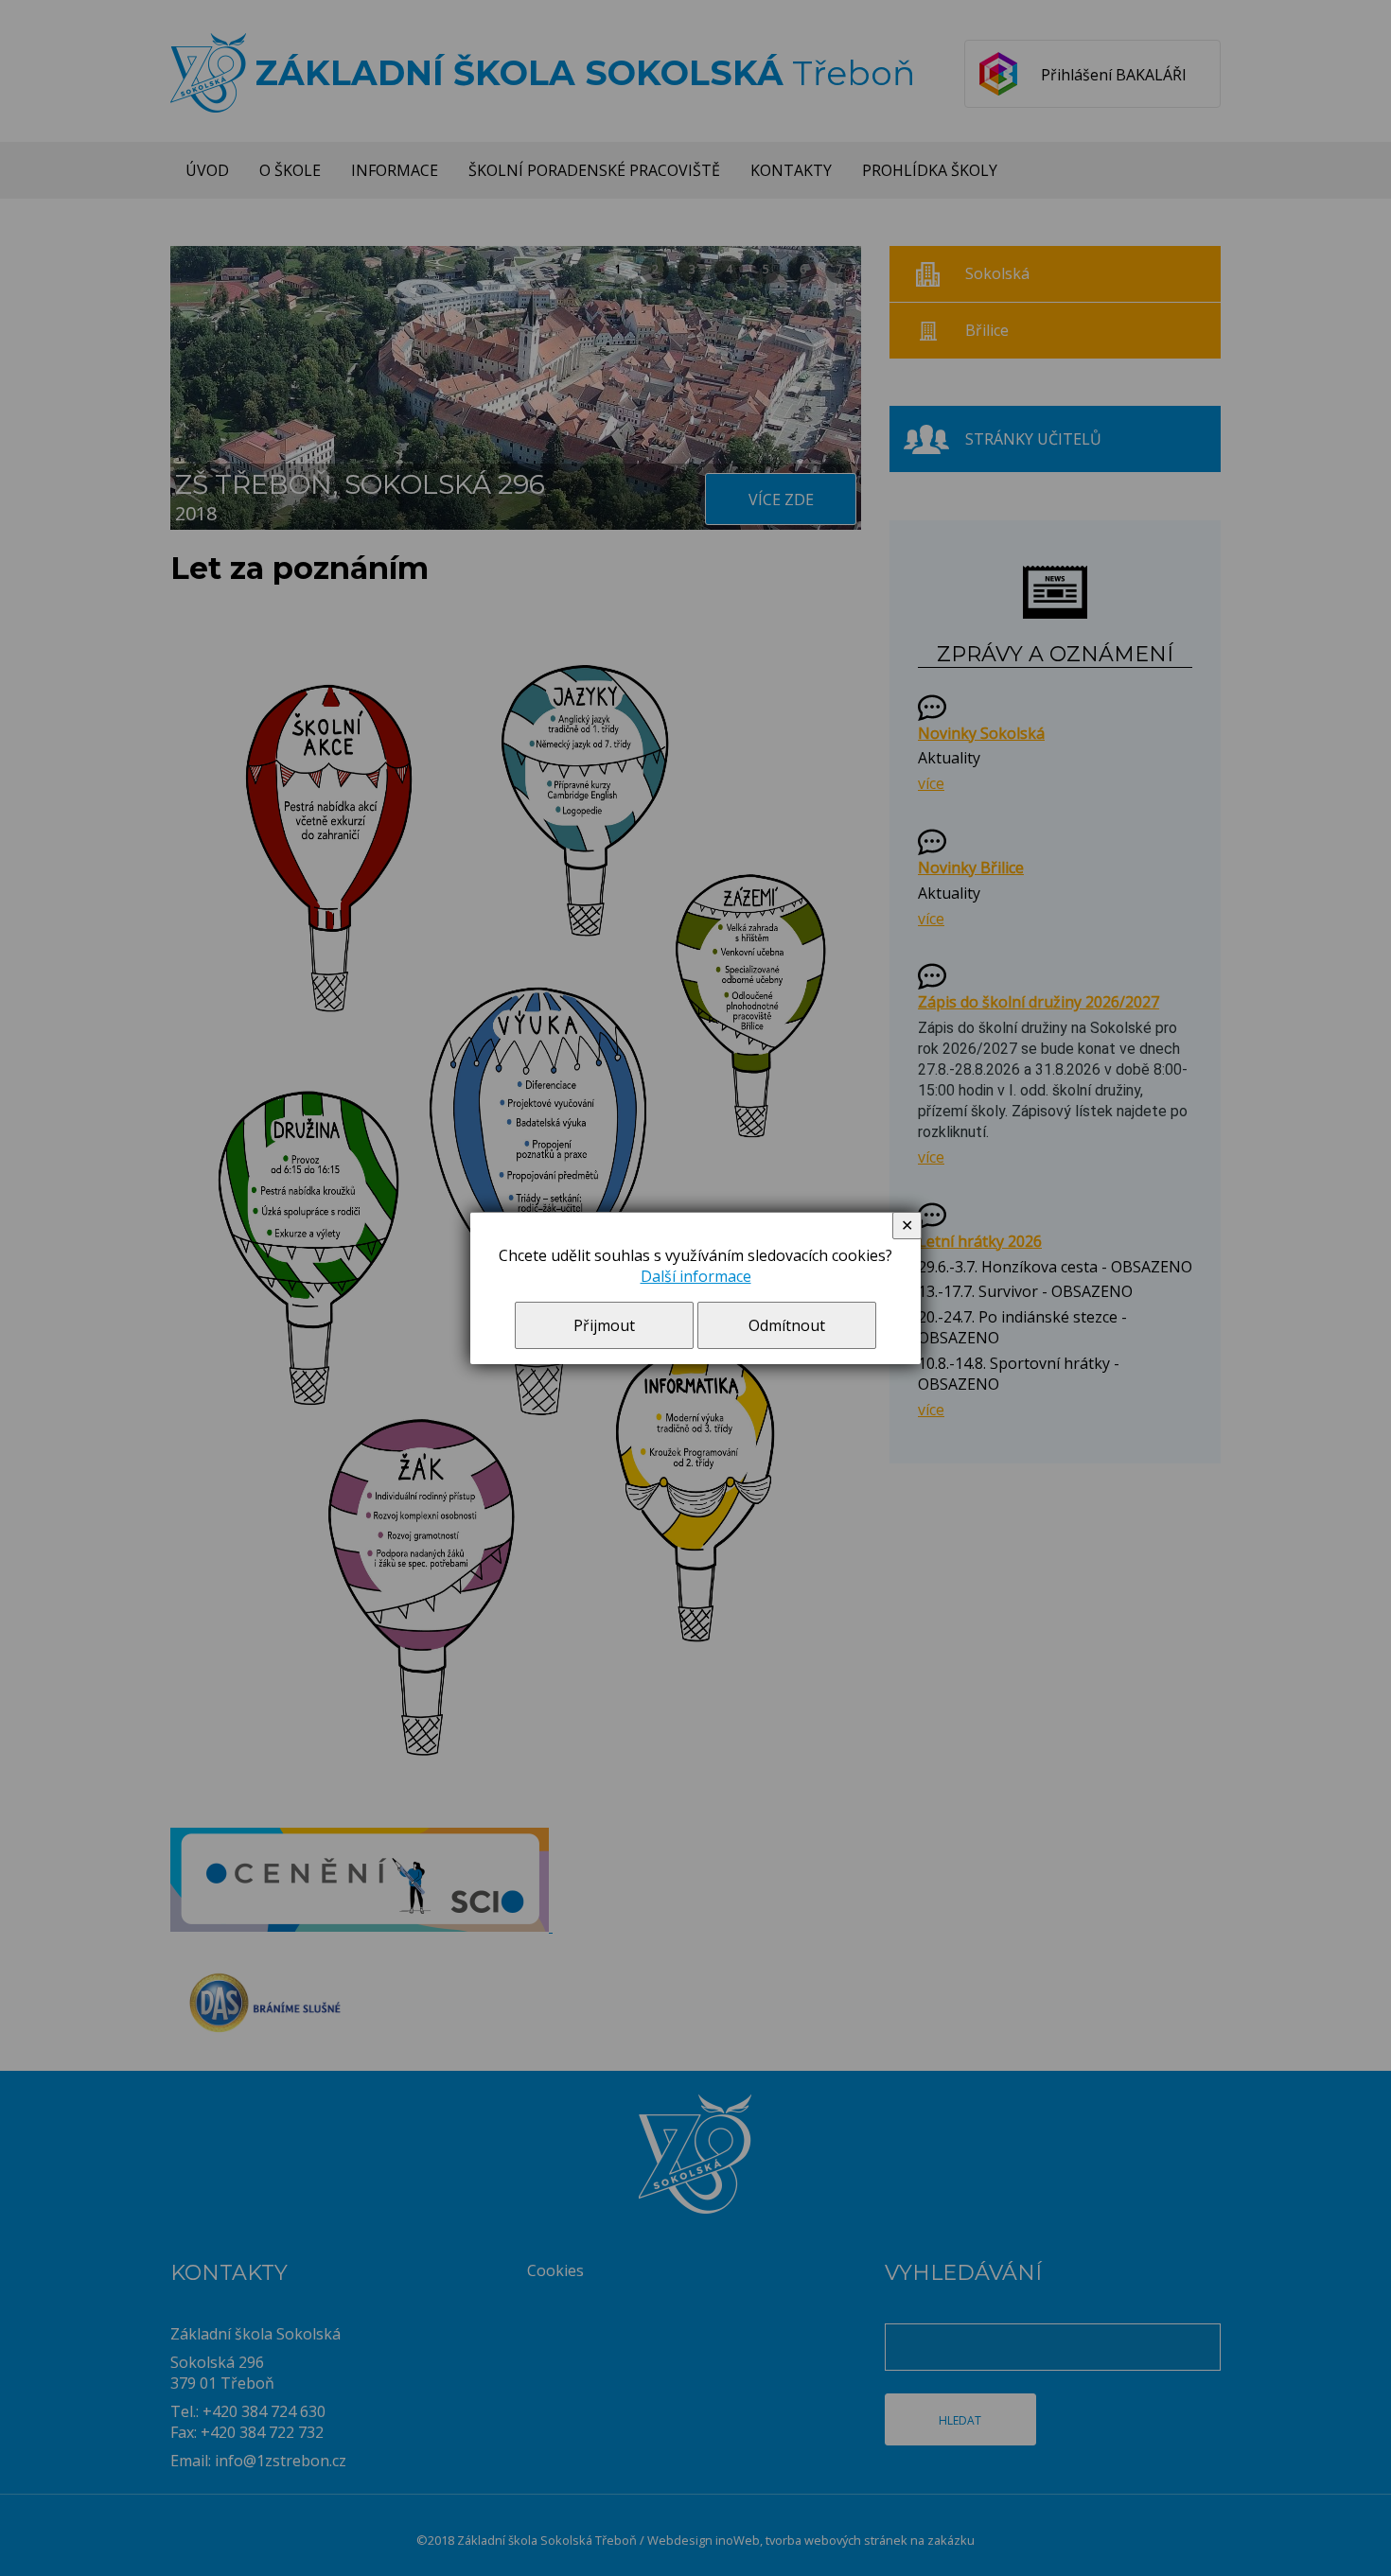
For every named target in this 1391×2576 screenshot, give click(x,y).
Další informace (696, 1276)
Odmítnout (787, 1325)
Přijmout (604, 1325)
